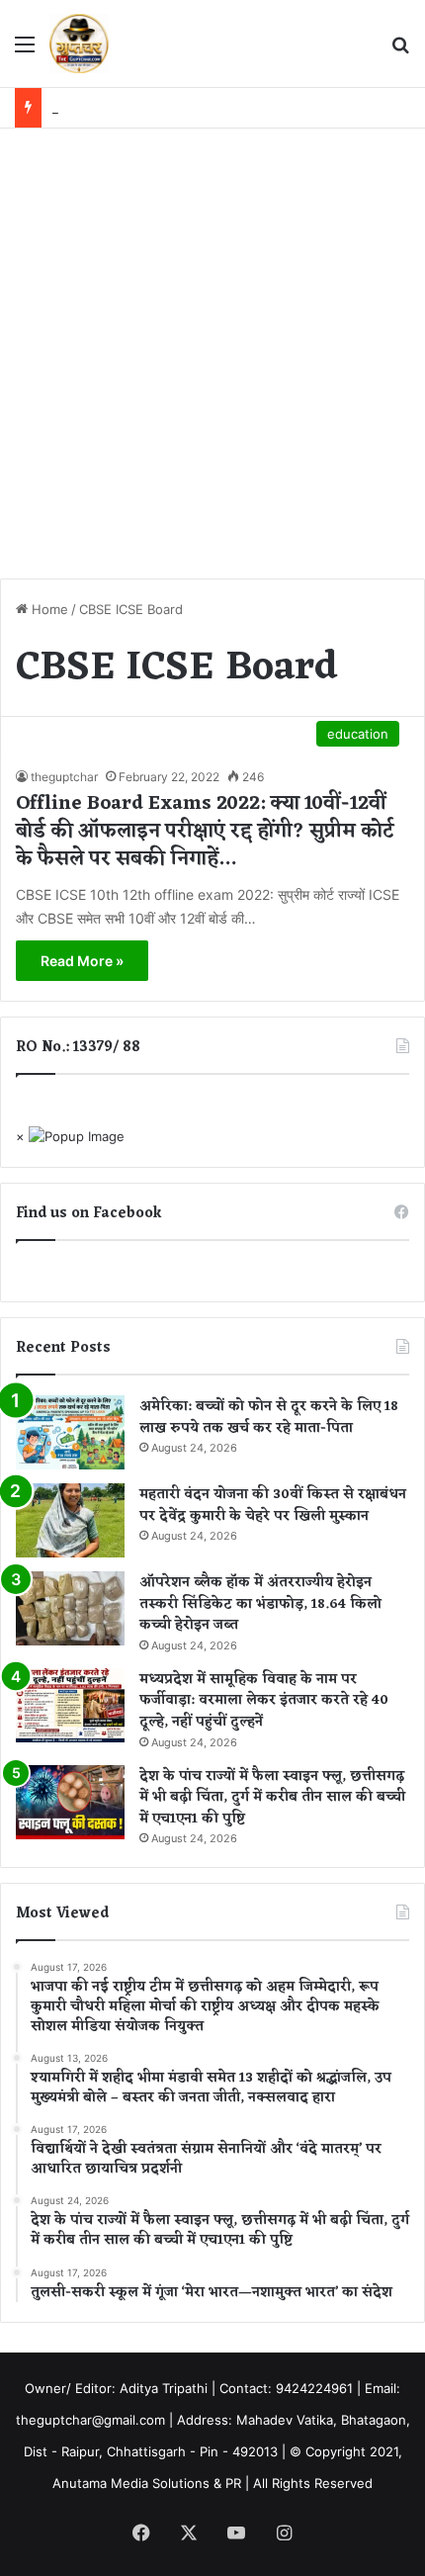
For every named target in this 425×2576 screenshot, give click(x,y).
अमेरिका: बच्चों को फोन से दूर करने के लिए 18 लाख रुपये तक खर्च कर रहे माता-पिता (269, 1418)
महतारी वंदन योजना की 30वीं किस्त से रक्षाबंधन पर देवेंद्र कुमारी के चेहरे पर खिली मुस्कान (273, 1506)
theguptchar (64, 777)
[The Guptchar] (79, 44)
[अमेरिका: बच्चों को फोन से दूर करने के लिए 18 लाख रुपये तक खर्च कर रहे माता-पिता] (70, 1432)
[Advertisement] (212, 351)
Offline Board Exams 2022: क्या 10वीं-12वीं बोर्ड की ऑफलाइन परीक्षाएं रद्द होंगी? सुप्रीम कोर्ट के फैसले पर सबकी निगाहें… (205, 832)
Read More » (82, 961)
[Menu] (25, 51)
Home (48, 609)
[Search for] (400, 51)
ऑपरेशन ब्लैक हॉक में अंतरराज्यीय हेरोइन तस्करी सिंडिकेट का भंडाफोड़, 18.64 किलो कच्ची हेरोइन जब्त (260, 1604)
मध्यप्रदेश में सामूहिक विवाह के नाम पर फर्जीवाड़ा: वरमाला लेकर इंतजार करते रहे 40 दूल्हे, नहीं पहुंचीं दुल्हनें (264, 1701)
